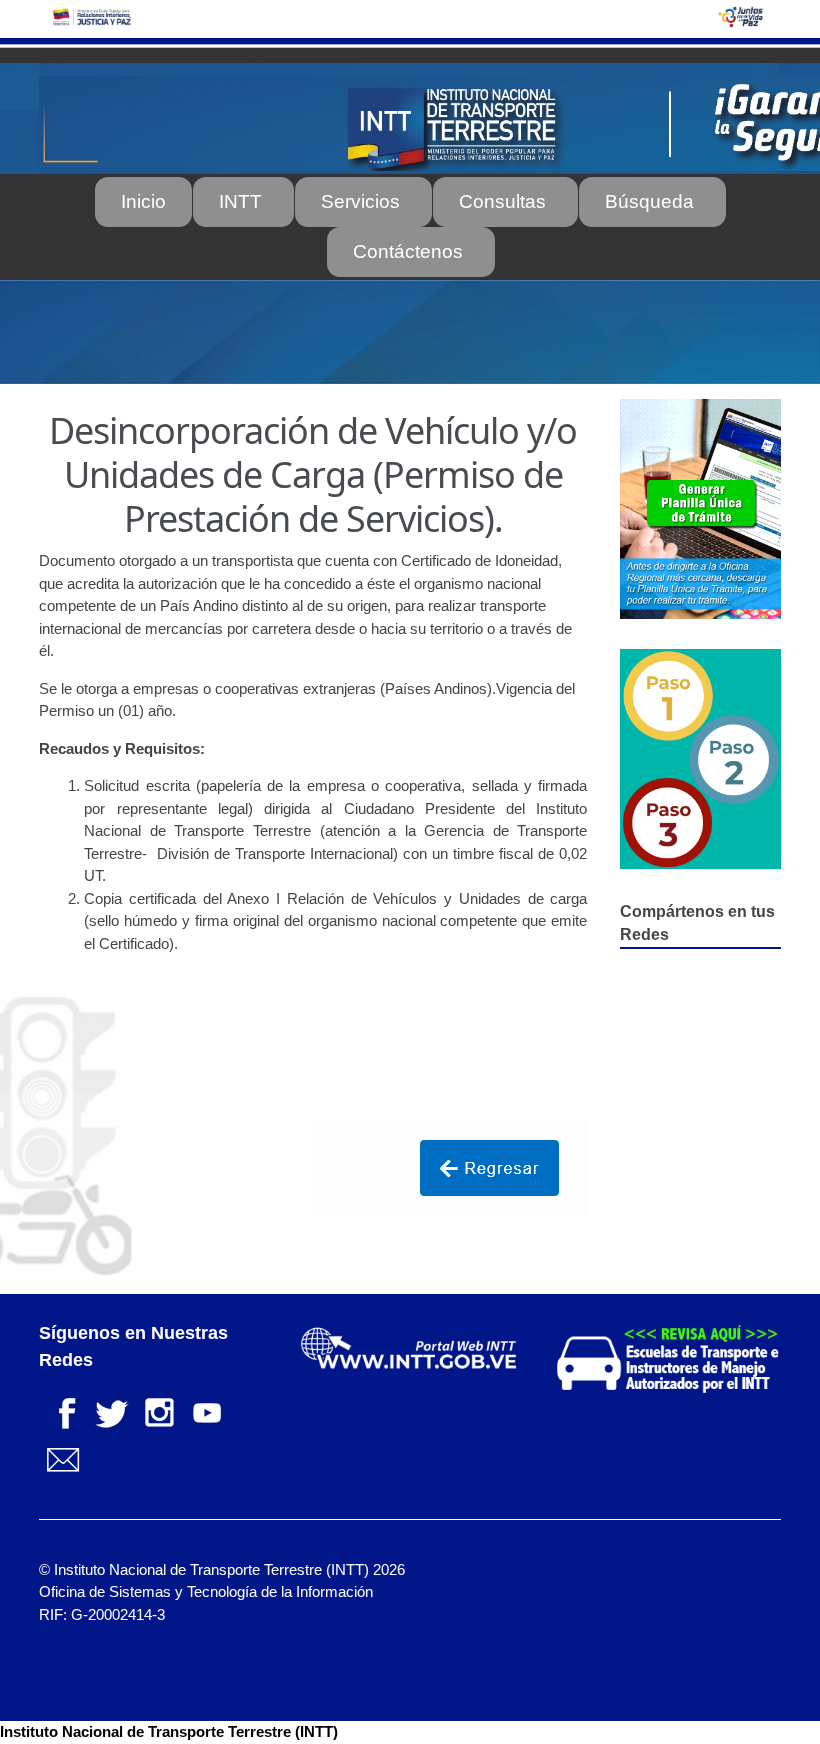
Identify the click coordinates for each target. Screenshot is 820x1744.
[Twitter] (111, 1410)
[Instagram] (159, 1410)
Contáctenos (408, 251)
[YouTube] (207, 1410)
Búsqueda (649, 201)
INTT (240, 201)
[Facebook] (63, 1410)
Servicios (360, 201)
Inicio (143, 201)
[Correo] (63, 1458)
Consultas (502, 201)
